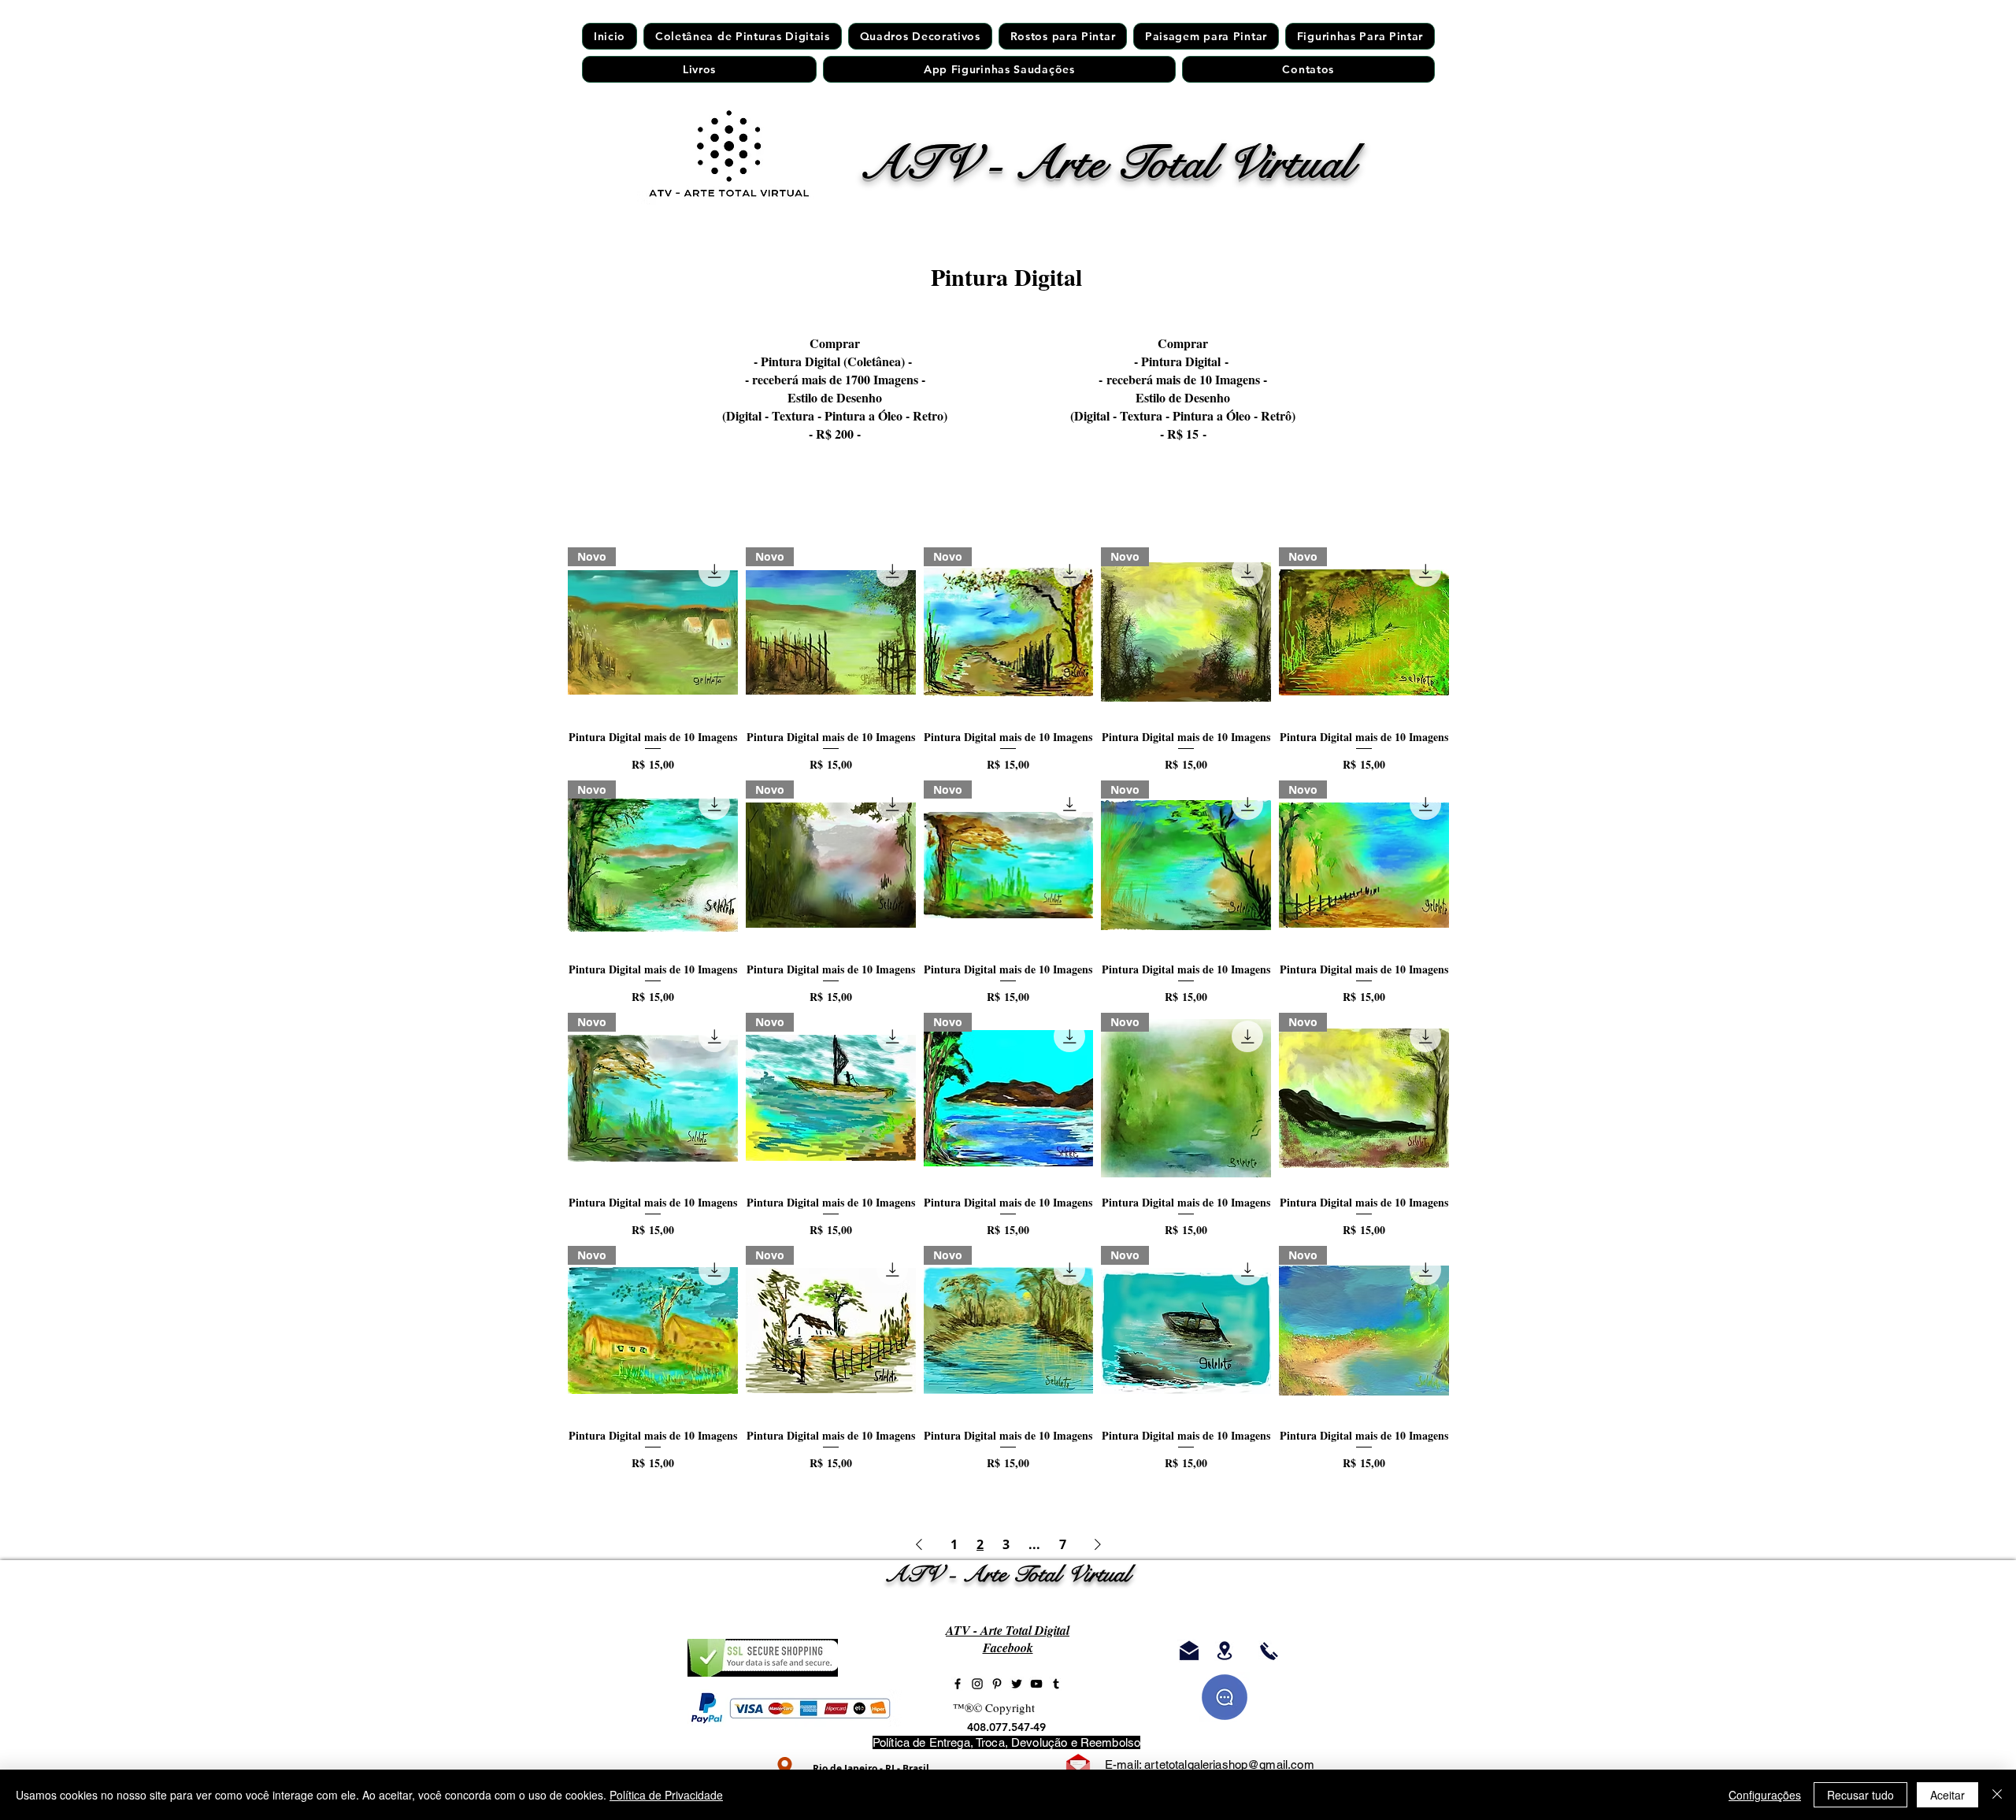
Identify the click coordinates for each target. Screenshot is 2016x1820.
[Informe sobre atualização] (1225, 1697)
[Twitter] (1017, 1684)
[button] (1063, 36)
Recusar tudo (1860, 1795)
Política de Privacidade (666, 1795)
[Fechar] (1997, 1795)
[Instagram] (977, 1684)
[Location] (785, 1767)
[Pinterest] (997, 1684)
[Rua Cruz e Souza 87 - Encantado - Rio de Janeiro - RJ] (1225, 1651)
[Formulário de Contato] (1078, 1766)
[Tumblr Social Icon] (1056, 1684)
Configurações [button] (1765, 1795)
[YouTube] (1036, 1684)
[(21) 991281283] (1269, 1651)
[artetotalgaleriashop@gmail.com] (1189, 1651)
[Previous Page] (919, 1544)
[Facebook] (958, 1684)
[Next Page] (1098, 1544)
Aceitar (1947, 1795)
